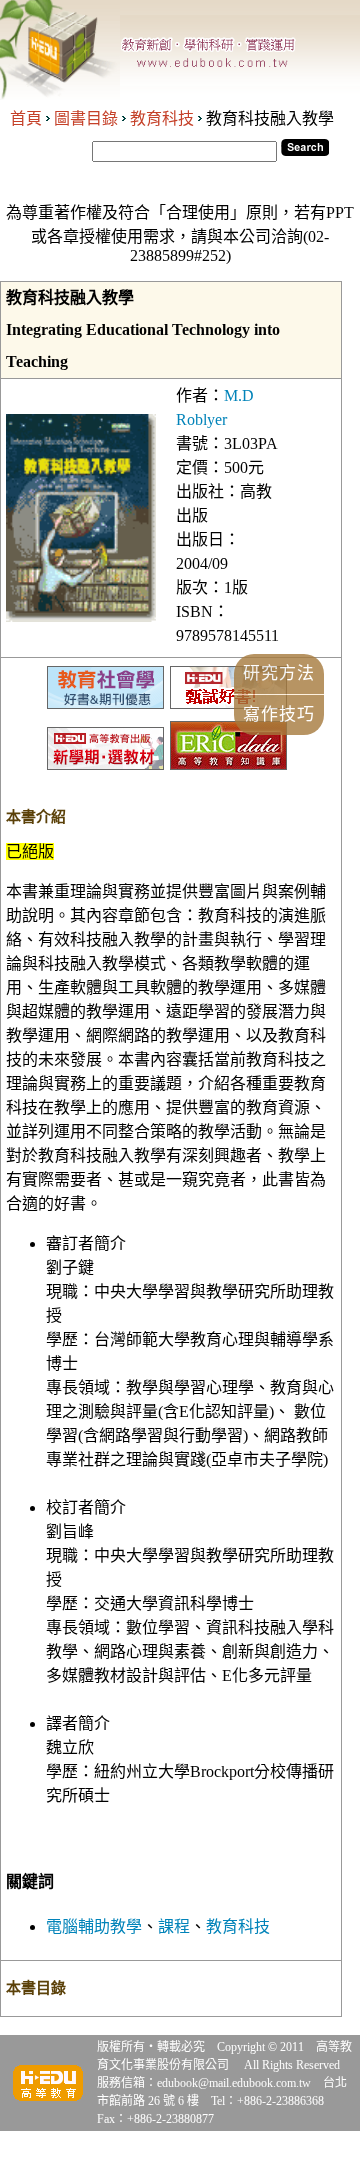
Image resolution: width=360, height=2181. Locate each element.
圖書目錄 (86, 118)
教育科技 (162, 118)
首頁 (26, 118)
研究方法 (279, 673)
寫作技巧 (279, 714)
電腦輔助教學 (94, 1926)
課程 (174, 1926)
